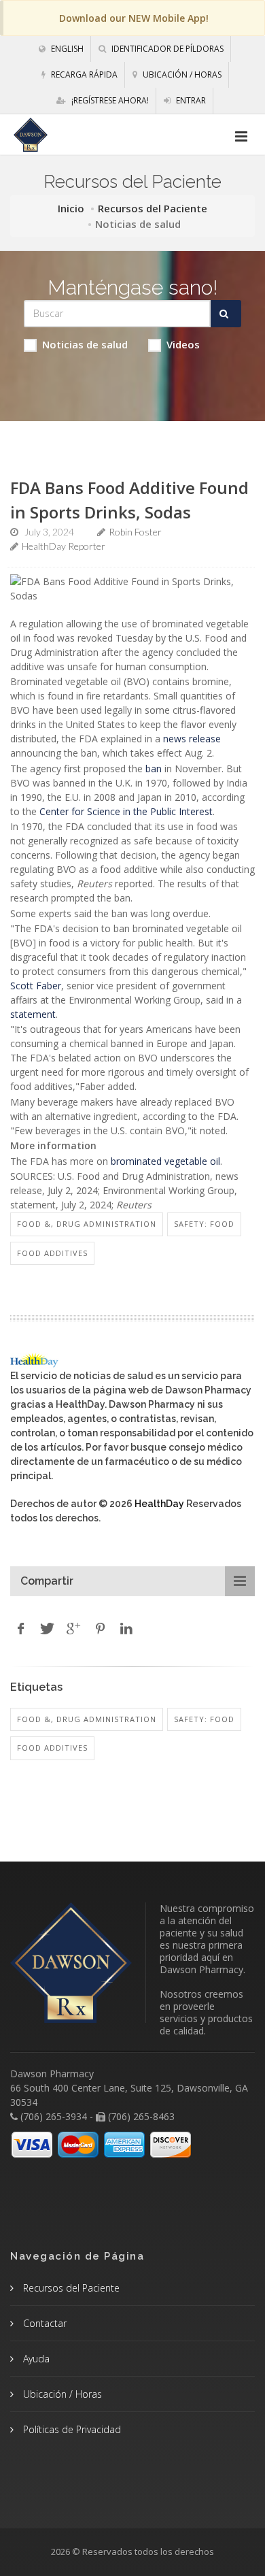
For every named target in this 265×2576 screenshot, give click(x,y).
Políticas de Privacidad (71, 2429)
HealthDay (159, 1504)
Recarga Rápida (83, 75)
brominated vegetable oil (165, 1161)
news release (192, 739)
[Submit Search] (226, 314)
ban (154, 769)
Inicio (71, 208)
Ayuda (35, 2359)
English (66, 49)
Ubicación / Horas (181, 75)
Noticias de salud (85, 344)
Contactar (43, 2323)
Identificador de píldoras (166, 49)
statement (33, 1014)
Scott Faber (36, 986)
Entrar (190, 100)
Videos (183, 344)
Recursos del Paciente (153, 208)
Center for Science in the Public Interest (126, 811)
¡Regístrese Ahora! (109, 100)
